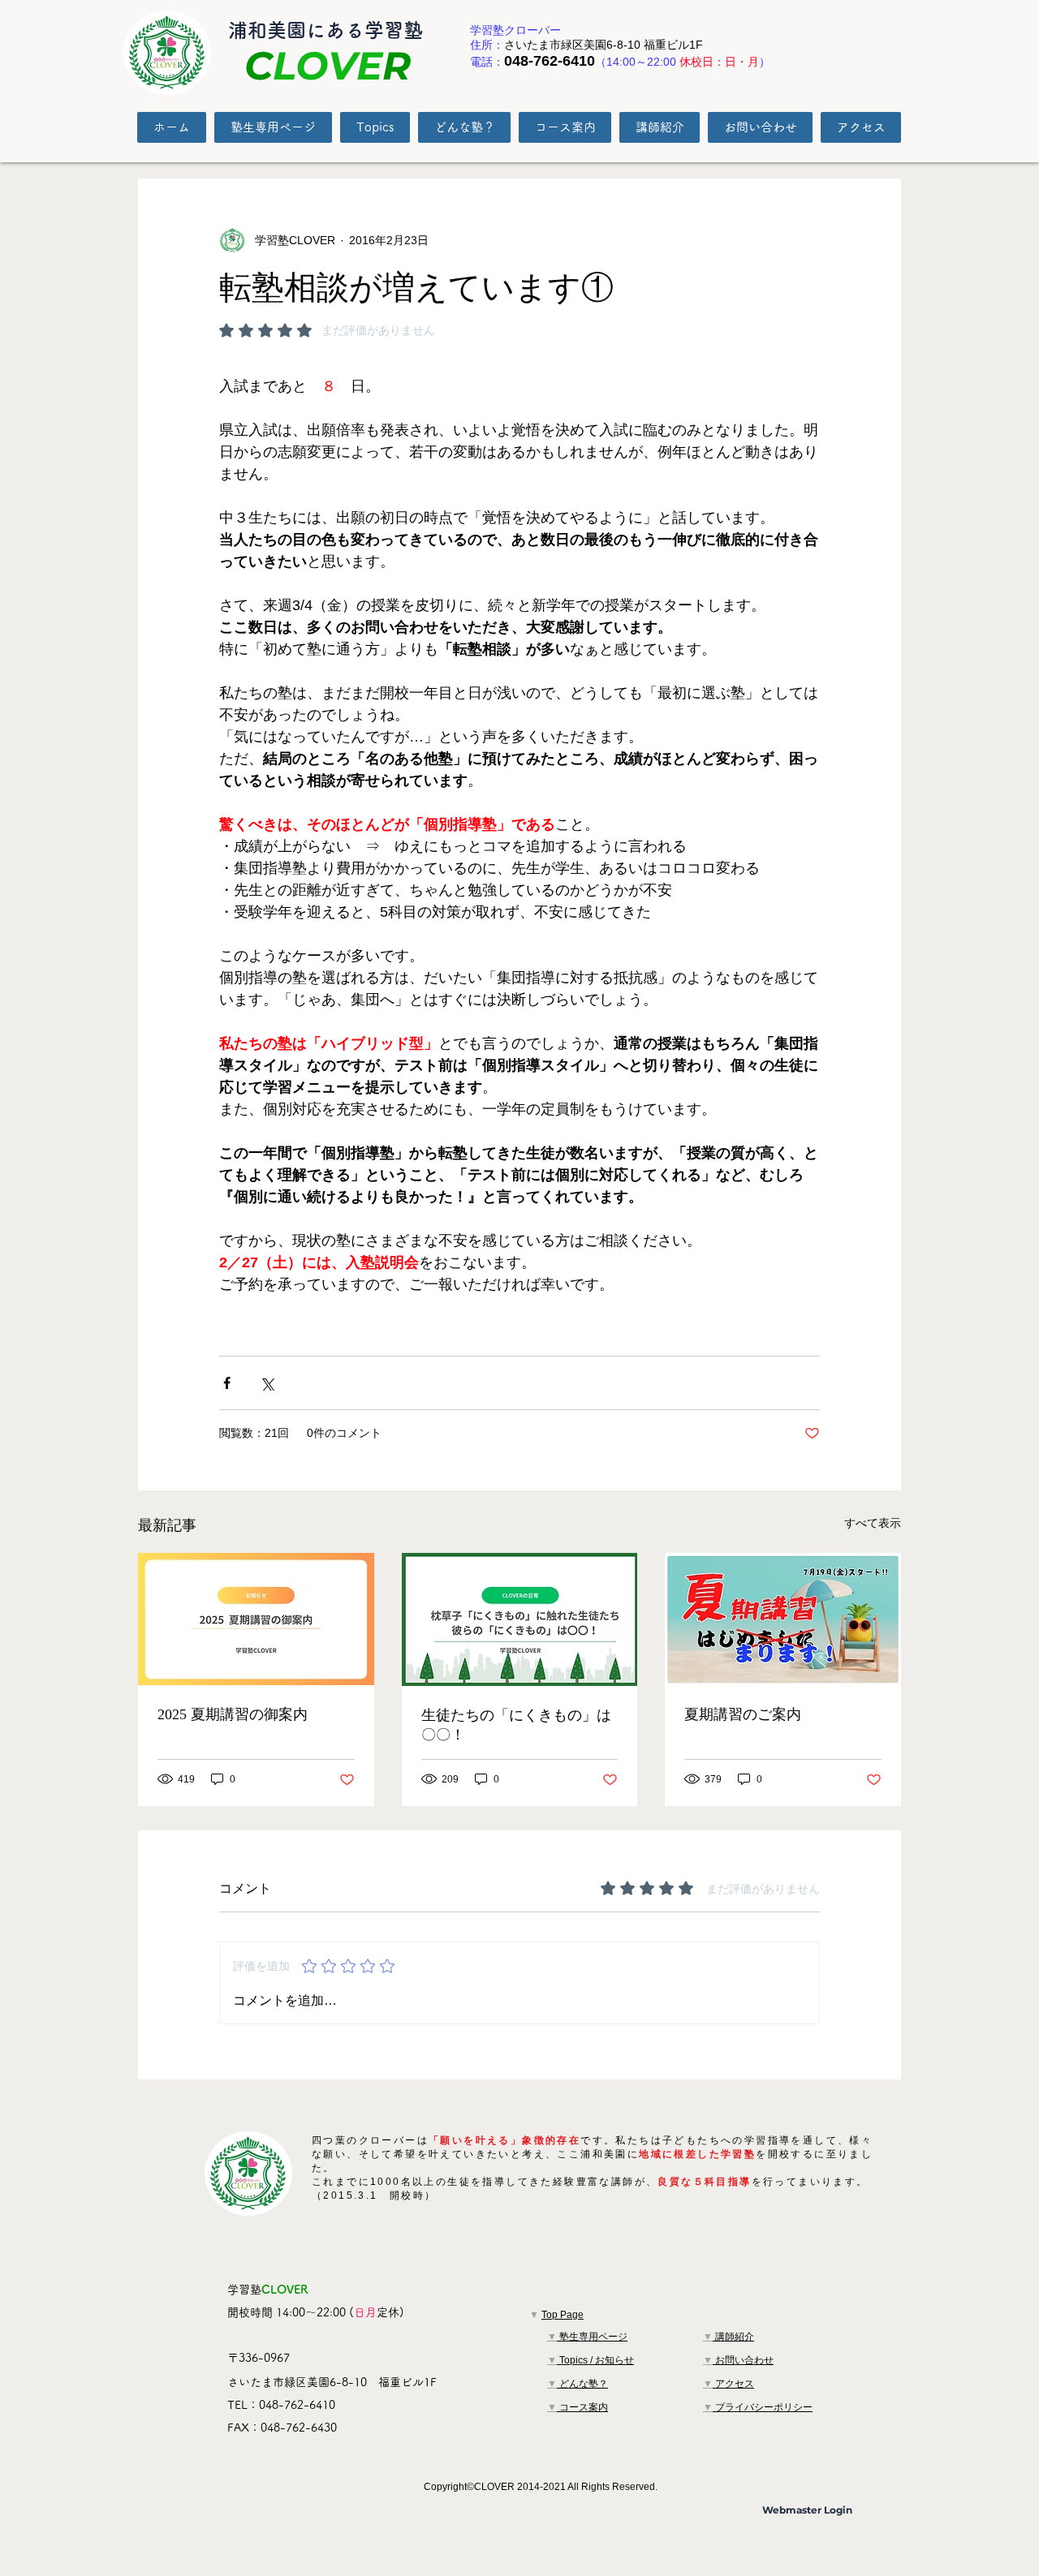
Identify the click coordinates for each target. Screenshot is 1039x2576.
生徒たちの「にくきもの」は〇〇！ (516, 1725)
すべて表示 (873, 1523)
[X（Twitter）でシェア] (267, 1383)
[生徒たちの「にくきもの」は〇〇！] (520, 1619)
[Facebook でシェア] (227, 1383)
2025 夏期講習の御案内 (233, 1714)
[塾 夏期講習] (256, 1619)
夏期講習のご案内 (743, 1714)
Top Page (563, 2315)
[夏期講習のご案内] (783, 1619)
